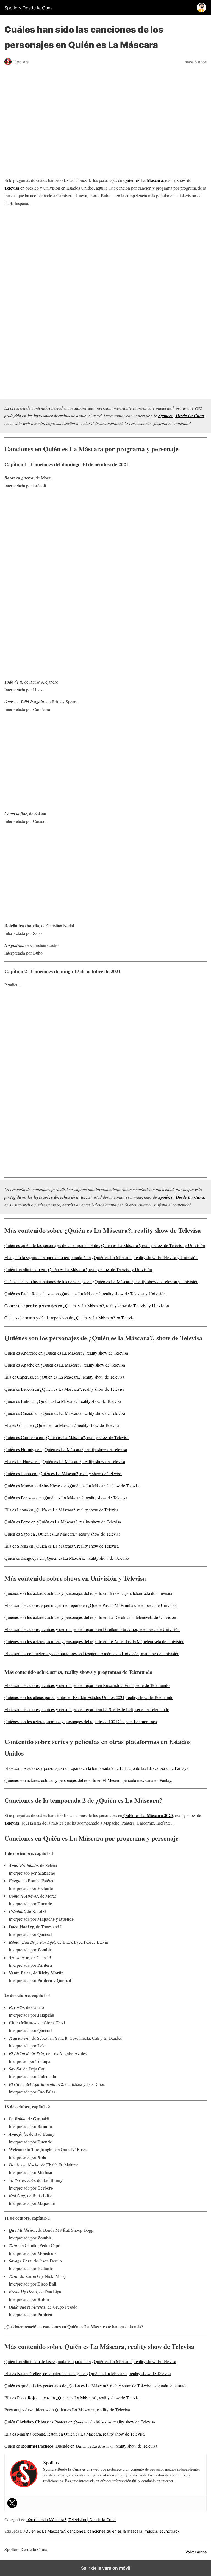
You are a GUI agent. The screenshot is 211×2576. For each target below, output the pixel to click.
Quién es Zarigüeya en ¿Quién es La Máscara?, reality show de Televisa (67, 1558)
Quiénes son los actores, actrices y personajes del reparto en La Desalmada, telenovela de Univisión (90, 1617)
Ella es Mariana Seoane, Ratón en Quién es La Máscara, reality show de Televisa (74, 2434)
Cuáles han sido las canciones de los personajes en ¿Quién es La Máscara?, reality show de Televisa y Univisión (101, 1281)
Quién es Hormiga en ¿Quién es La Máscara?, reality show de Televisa (66, 1449)
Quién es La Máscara (143, 180)
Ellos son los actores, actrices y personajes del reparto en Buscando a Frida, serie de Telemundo (87, 1685)
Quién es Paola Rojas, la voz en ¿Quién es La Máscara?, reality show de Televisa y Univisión (85, 1293)
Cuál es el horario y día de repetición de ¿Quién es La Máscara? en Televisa (70, 1318)
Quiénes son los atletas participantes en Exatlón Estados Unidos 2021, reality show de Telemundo (89, 1697)
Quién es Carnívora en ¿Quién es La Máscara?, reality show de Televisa (66, 1437)
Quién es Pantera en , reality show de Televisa (80, 2422)
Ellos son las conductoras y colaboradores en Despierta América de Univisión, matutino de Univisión (92, 1653)
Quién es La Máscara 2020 (148, 1815)
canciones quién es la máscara (115, 2531)
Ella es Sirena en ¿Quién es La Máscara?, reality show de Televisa (62, 1546)
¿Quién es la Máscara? (46, 2520)
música (151, 2531)
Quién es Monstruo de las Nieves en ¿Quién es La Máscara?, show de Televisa (72, 1485)
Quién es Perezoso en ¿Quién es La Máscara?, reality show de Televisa (66, 1498)
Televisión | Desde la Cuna (92, 2520)
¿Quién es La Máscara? (44, 2531)
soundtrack (170, 2531)
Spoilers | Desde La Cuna (181, 416)
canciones (76, 2531)
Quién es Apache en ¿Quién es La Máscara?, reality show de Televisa (65, 1365)
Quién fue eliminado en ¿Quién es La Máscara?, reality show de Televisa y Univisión (78, 1269)
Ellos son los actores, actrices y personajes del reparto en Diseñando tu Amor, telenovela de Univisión (92, 1629)
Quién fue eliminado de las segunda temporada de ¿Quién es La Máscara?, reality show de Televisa (90, 2361)
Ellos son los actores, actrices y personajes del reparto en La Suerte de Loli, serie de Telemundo (87, 1709)
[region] (105, 255)
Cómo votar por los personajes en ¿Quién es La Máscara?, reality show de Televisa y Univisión (87, 1306)
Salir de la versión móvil (106, 2568)
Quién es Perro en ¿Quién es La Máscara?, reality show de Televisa (63, 1522)
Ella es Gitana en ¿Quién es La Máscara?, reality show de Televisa (62, 1425)
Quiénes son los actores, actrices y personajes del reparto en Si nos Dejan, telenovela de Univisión (89, 1593)
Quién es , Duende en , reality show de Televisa (81, 2446)
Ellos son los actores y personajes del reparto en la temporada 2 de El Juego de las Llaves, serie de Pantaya (96, 1768)
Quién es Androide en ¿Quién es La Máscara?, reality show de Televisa (66, 1353)
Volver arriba (196, 2552)
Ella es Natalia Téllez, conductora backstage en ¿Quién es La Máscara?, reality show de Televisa (88, 2373)
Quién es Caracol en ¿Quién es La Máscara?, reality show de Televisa (65, 1413)
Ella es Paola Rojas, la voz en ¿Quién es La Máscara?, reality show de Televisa (72, 2398)
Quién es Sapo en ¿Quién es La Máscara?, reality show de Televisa (62, 1534)
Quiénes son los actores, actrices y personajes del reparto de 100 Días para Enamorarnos (81, 1721)
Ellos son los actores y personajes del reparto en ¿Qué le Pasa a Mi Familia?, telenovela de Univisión (91, 1605)
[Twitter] (12, 2503)
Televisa (12, 188)
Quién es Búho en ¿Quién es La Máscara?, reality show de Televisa (63, 1401)
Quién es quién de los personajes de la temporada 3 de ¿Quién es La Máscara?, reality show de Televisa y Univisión (105, 1245)
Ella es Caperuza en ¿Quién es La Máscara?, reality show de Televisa (64, 1377)
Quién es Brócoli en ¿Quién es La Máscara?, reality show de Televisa (64, 1389)
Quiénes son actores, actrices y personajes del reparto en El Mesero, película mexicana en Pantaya (89, 1780)
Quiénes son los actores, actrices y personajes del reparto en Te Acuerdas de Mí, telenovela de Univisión (94, 1641)
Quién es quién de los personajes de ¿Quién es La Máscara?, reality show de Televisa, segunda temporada (96, 2385)
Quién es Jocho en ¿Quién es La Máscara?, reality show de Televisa (63, 1473)
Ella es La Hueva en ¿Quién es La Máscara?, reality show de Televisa (65, 1461)
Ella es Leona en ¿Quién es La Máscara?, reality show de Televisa (62, 1510)
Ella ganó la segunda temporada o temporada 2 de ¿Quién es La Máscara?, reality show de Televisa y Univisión (101, 1257)
